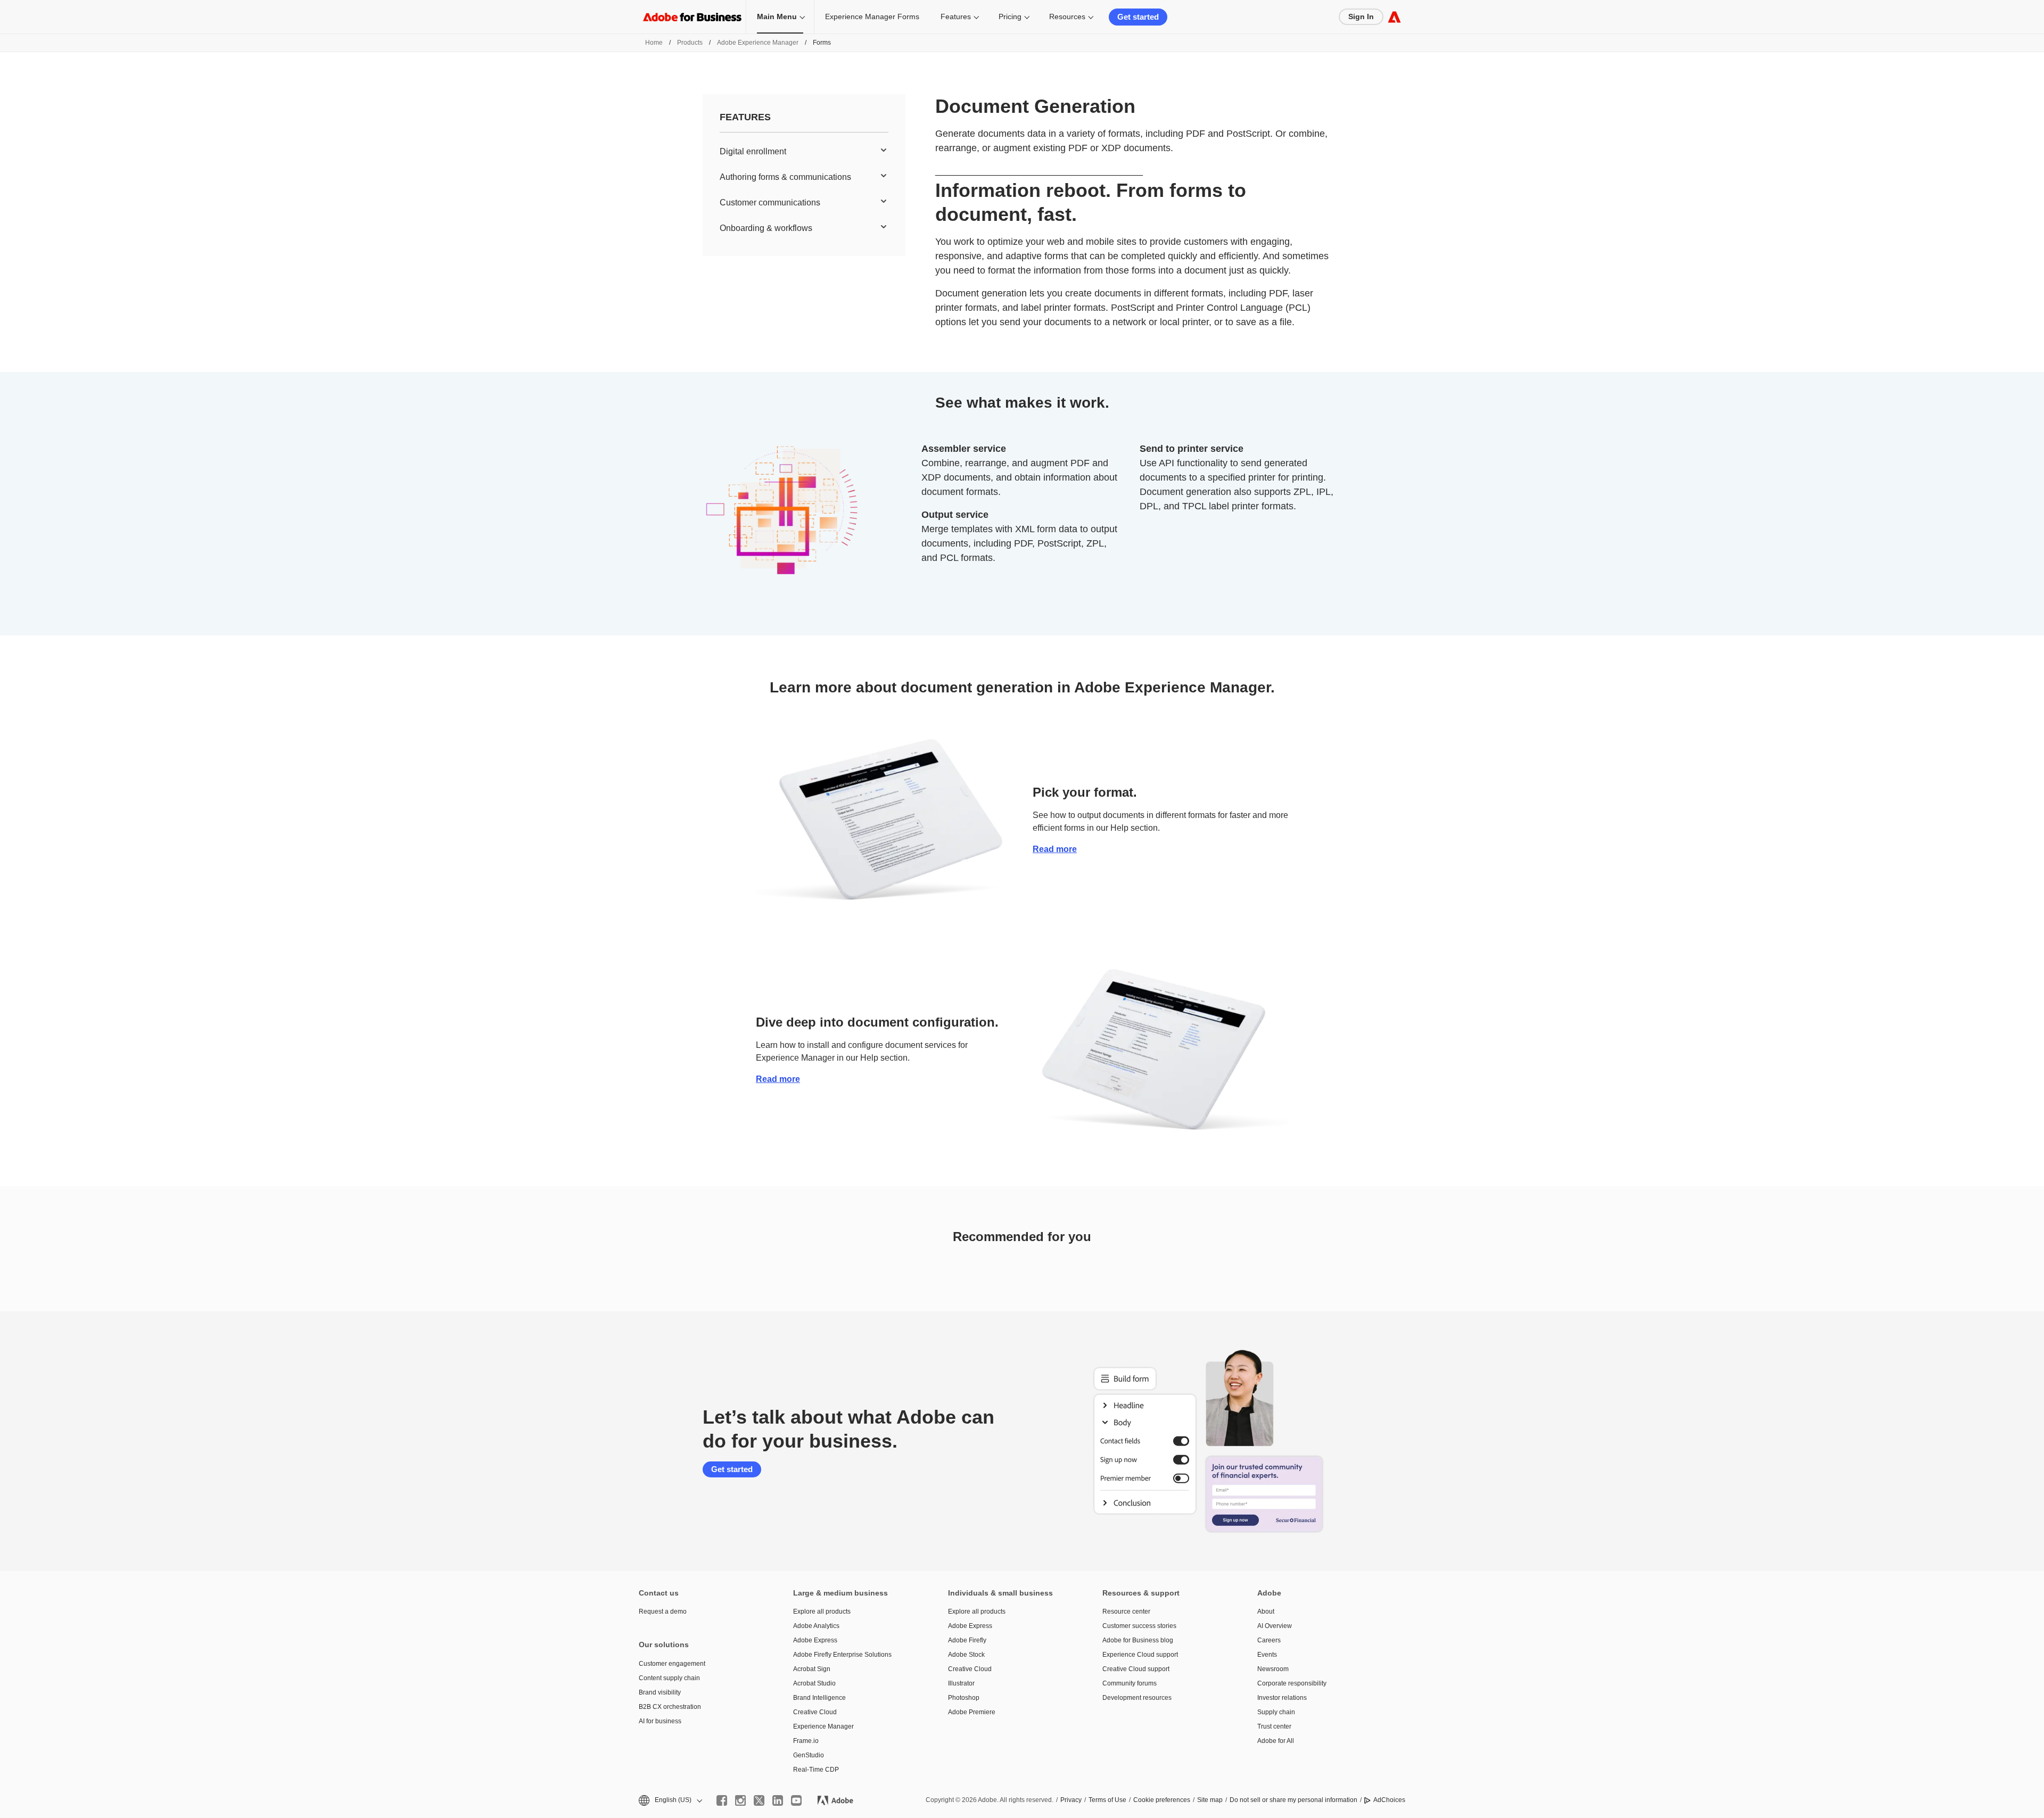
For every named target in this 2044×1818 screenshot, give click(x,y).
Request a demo (663, 1612)
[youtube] (796, 1800)
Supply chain (1276, 1712)
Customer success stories (1139, 1626)
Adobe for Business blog (1138, 1640)
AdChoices (1389, 1800)
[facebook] (722, 1800)
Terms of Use (1107, 1800)
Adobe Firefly (967, 1640)
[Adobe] (1394, 17)
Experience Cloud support (1140, 1655)
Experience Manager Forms (872, 16)
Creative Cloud (815, 1712)
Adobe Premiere (972, 1712)
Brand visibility (660, 1692)
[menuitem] (804, 152)
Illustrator (961, 1683)
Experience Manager (823, 1726)
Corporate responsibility (1292, 1683)
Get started (1138, 17)
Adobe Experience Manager (758, 43)
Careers (1269, 1640)
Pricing (1010, 16)
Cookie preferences (1162, 1800)
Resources (1067, 16)
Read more (1055, 849)
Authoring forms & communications (785, 177)
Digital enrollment (753, 151)
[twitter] (759, 1800)
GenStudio (809, 1755)
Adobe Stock (966, 1655)
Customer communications (770, 203)
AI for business (660, 1721)
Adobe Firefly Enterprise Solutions (842, 1655)
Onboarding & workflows (766, 228)
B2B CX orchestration (670, 1707)
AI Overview (1275, 1626)
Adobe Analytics (816, 1626)
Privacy (1071, 1800)
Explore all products (822, 1612)
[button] (670, 1800)
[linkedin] (778, 1800)
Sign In (1361, 16)
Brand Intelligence (819, 1698)
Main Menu (777, 16)
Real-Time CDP (816, 1770)
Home (654, 43)
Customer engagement (672, 1664)
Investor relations (1282, 1698)
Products (690, 43)
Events (1267, 1655)
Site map (1210, 1800)
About (1266, 1612)
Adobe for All (1276, 1741)
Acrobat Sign (812, 1669)
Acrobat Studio (814, 1683)
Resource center (1126, 1612)
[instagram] (740, 1800)
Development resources (1137, 1698)
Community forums (1130, 1683)
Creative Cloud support (1136, 1669)
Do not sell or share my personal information (1293, 1800)
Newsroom (1273, 1669)
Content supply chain (669, 1678)
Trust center (1274, 1726)
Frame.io (806, 1741)
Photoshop (964, 1698)
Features (956, 16)
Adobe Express (815, 1640)
